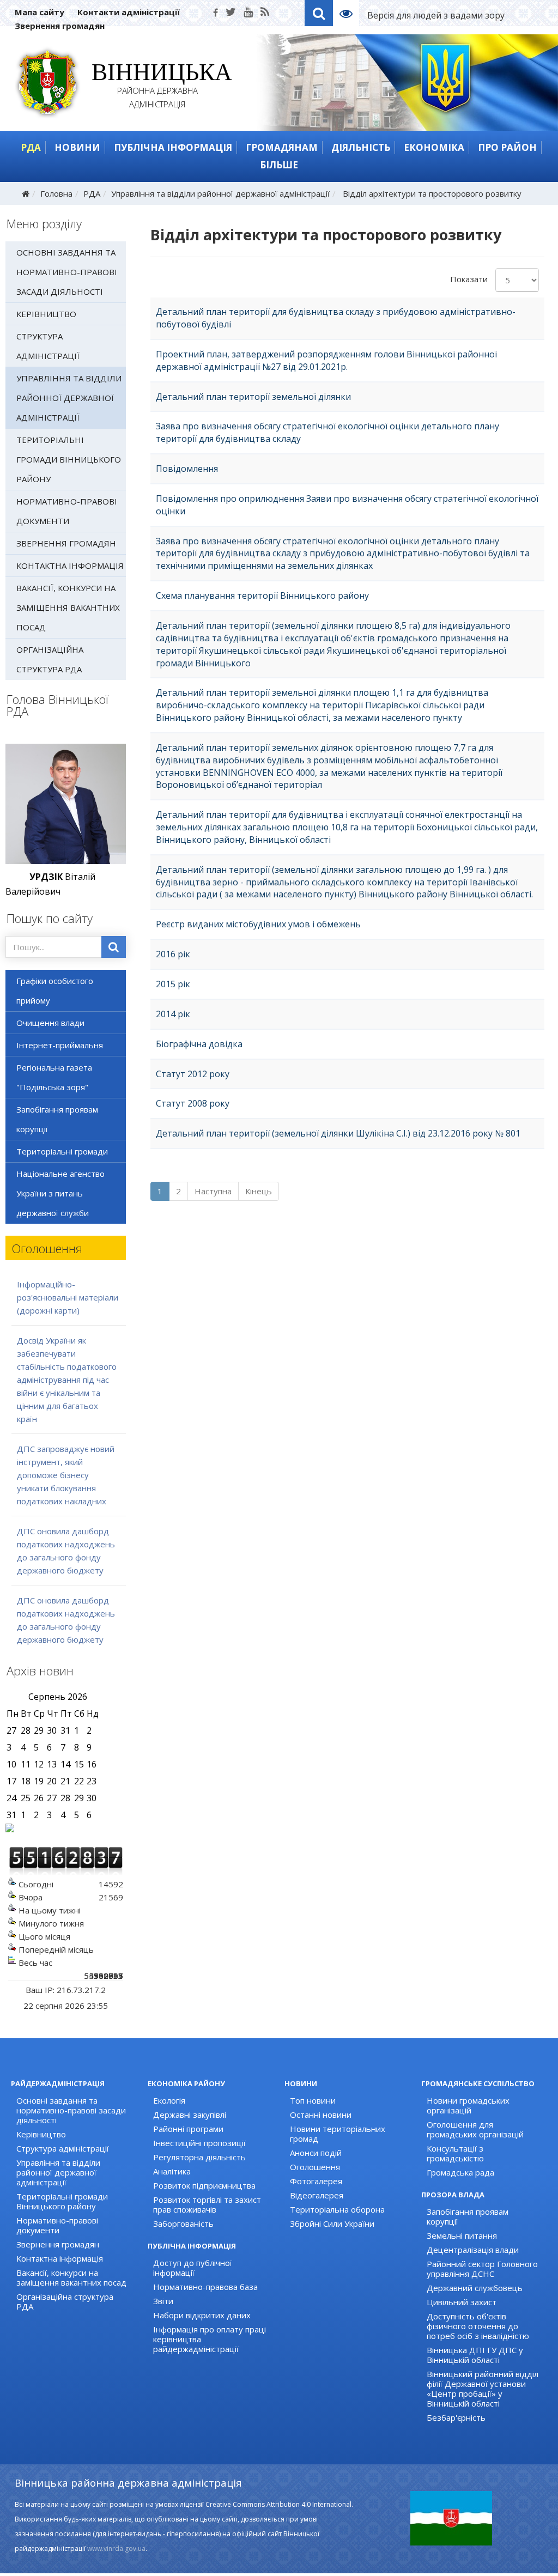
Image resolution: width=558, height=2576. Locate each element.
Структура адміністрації (48, 346)
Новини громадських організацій (468, 2105)
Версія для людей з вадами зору (436, 15)
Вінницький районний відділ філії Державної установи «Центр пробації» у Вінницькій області (483, 2389)
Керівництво (46, 314)
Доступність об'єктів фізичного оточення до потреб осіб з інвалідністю (478, 2326)
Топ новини (313, 2100)
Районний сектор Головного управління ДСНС (482, 2269)
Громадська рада (460, 2172)
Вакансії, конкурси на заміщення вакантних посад (68, 607)
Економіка (434, 147)
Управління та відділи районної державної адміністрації (220, 193)
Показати (469, 279)
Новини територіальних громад (338, 2134)
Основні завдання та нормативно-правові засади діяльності (67, 272)
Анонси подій (316, 2153)
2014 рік (173, 1014)
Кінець (259, 1191)
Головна (56, 193)
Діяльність (361, 147)
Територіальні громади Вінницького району (69, 459)
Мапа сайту (40, 12)
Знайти (114, 947)
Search (319, 13)
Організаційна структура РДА (50, 659)
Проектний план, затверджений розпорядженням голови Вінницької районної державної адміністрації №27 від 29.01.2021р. (326, 360)
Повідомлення (187, 469)
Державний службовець (475, 2288)
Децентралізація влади (473, 2250)
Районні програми (188, 2129)
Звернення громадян (60, 26)
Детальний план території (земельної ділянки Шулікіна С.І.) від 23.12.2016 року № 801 (338, 1133)
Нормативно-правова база (205, 2287)
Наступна (213, 1191)
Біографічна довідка (199, 1044)
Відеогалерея (317, 2195)
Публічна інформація (173, 147)
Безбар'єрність (456, 2417)
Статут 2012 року (193, 1074)
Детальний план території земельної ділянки (253, 397)
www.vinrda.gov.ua (116, 2548)
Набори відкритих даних (202, 2315)
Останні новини (321, 2115)
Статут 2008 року (193, 1103)
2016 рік (173, 954)
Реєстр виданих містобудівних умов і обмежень (258, 924)
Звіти (163, 2301)
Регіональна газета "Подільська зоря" (54, 1077)
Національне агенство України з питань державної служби (60, 1193)
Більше (279, 165)
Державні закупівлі (190, 2115)
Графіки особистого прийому (55, 991)
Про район (507, 147)
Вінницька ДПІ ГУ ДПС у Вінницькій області (475, 2355)
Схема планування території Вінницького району (262, 596)
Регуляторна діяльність (199, 2157)
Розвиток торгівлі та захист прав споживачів (207, 2204)
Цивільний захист (462, 2302)
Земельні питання (462, 2235)
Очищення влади (50, 1023)
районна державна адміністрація (158, 87)
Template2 (350, 13)
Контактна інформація (70, 566)
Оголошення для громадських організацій (475, 2129)
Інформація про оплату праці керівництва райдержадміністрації (210, 2339)
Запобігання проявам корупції (57, 1119)
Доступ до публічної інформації (193, 2268)
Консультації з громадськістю (455, 2153)
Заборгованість (183, 2223)
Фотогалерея (316, 2181)
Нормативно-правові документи (67, 511)
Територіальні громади (62, 1151)
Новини (77, 147)
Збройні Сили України (332, 2223)
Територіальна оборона (337, 2209)
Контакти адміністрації (129, 12)
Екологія (169, 2100)
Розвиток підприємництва (204, 2185)
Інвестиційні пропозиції (199, 2143)
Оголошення (315, 2167)
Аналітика (172, 2171)
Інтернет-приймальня (60, 1045)
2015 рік (173, 984)
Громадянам (282, 147)
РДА (31, 147)
